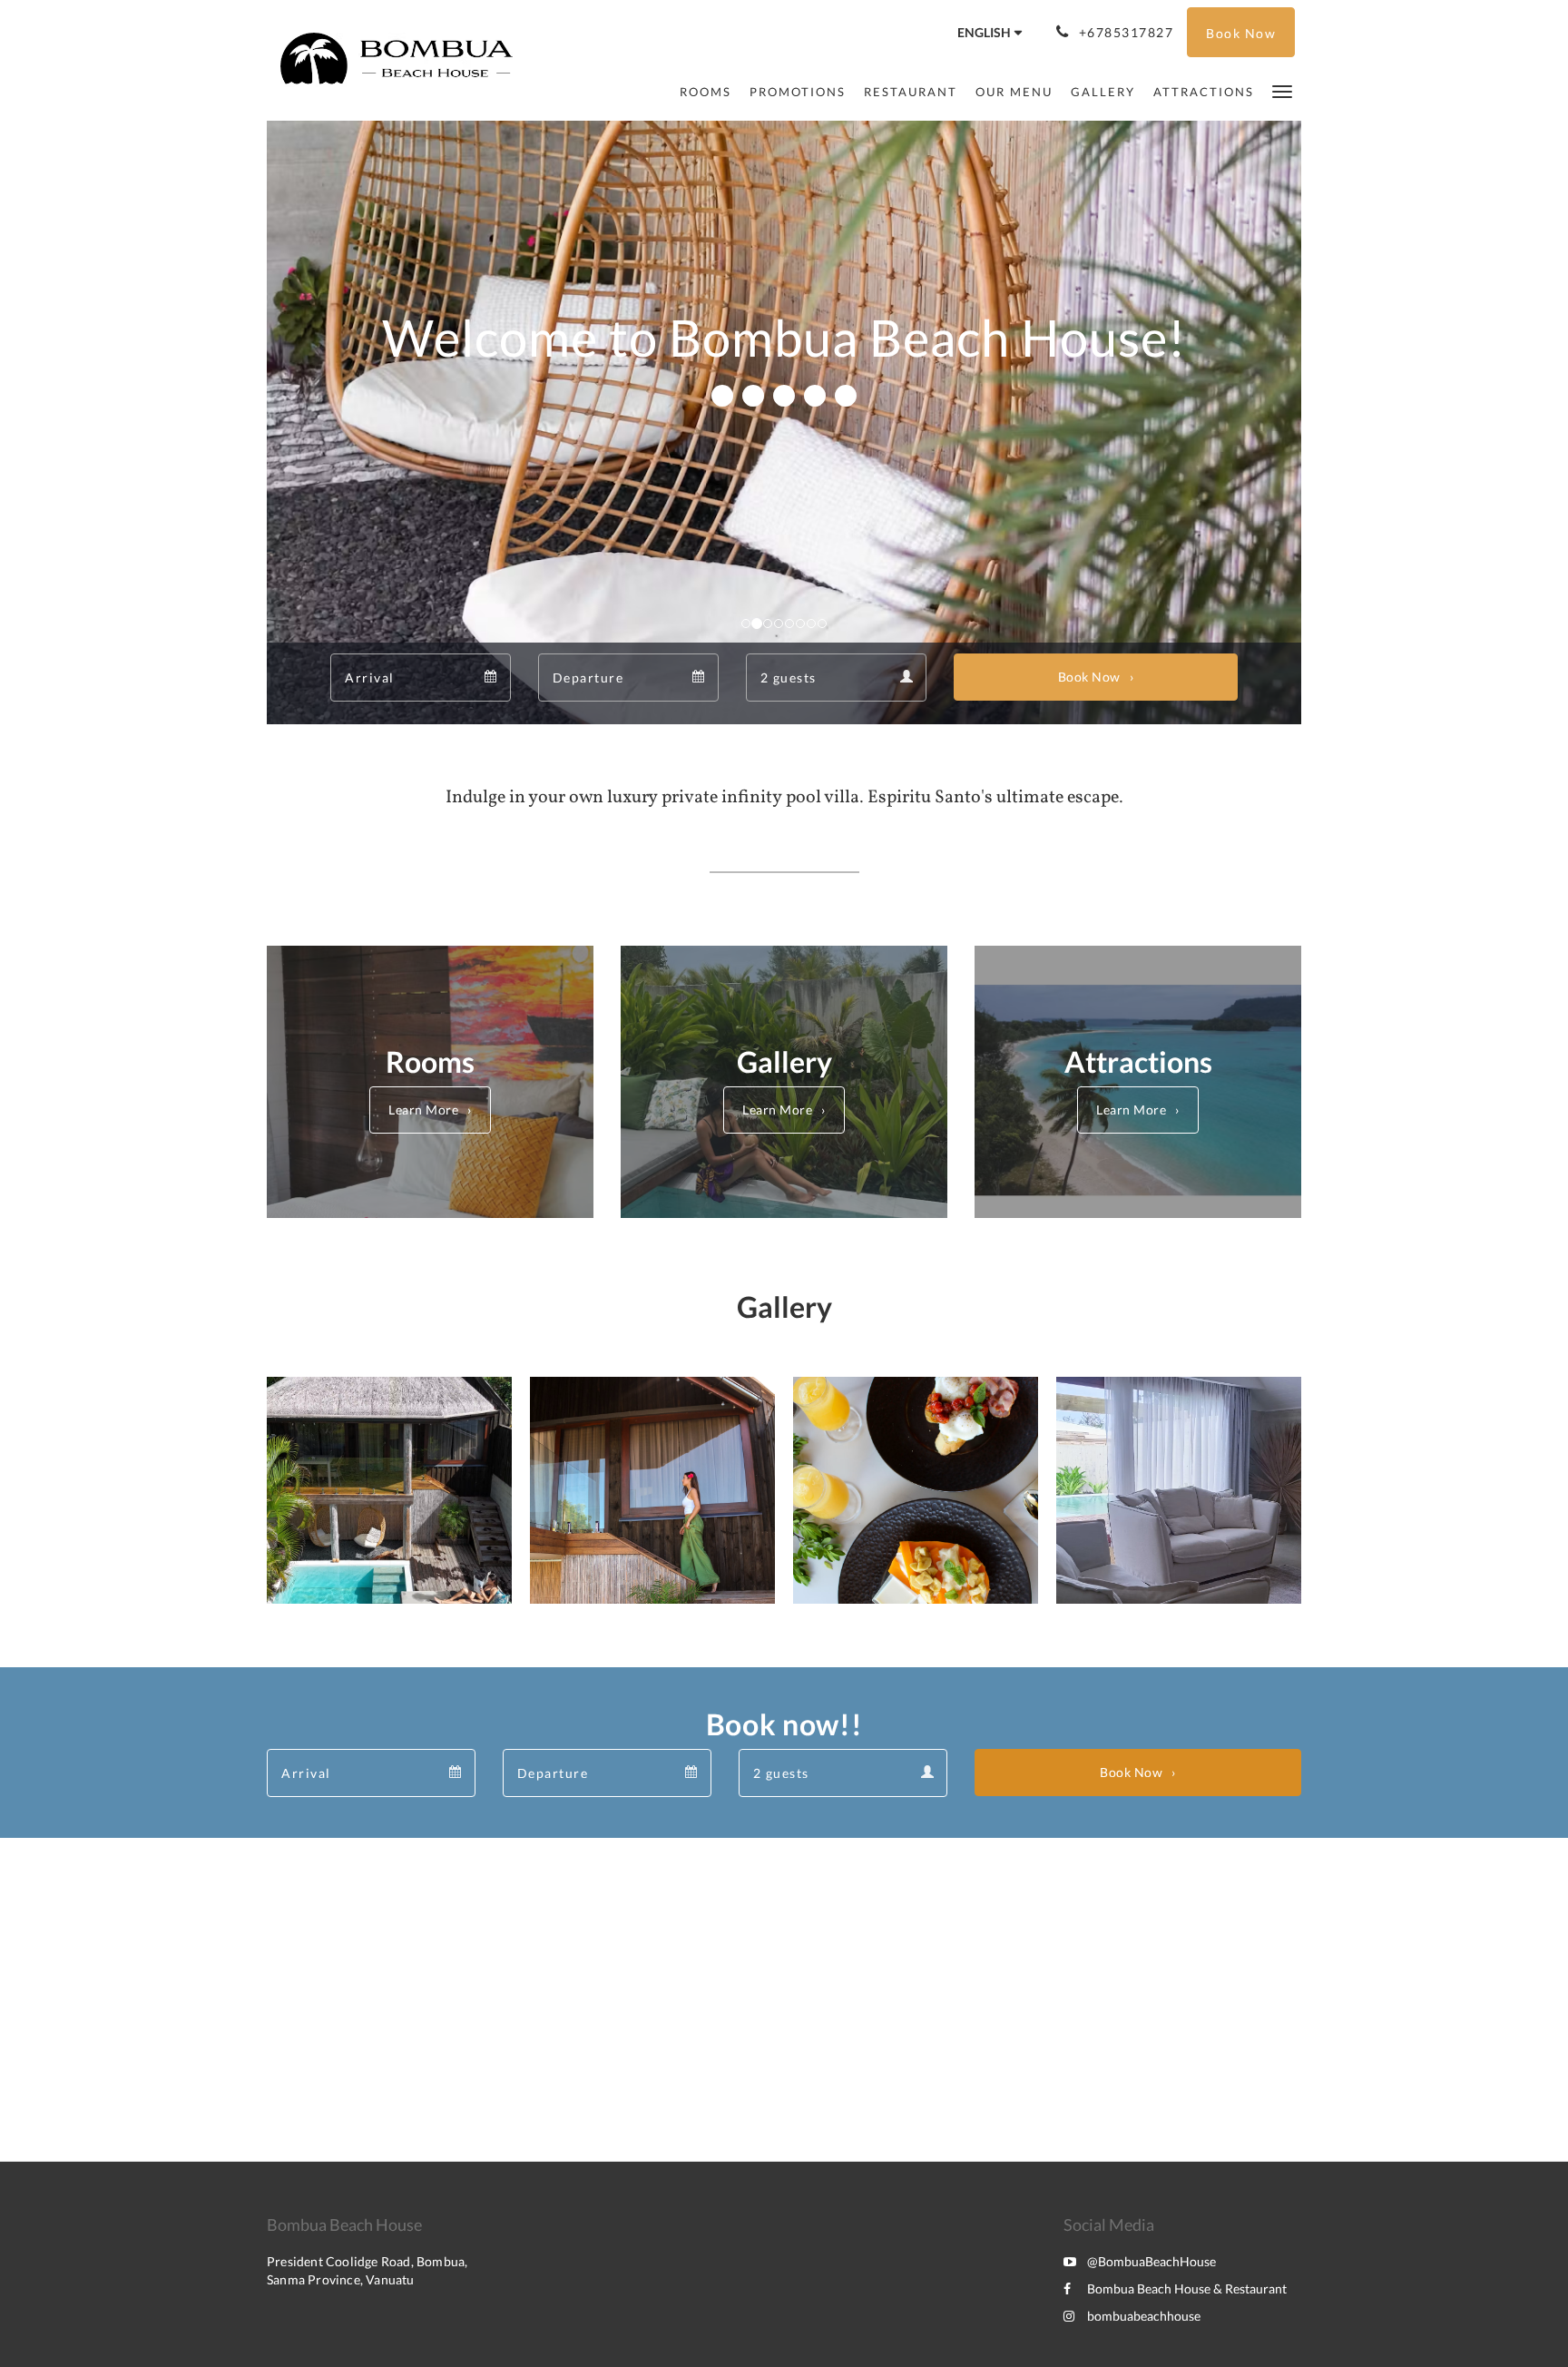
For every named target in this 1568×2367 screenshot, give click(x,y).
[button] (1282, 90)
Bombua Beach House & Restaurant (1187, 2288)
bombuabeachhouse (1144, 2316)
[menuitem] (706, 92)
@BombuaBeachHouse (1151, 2261)
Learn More (423, 1110)
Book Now (1089, 677)
